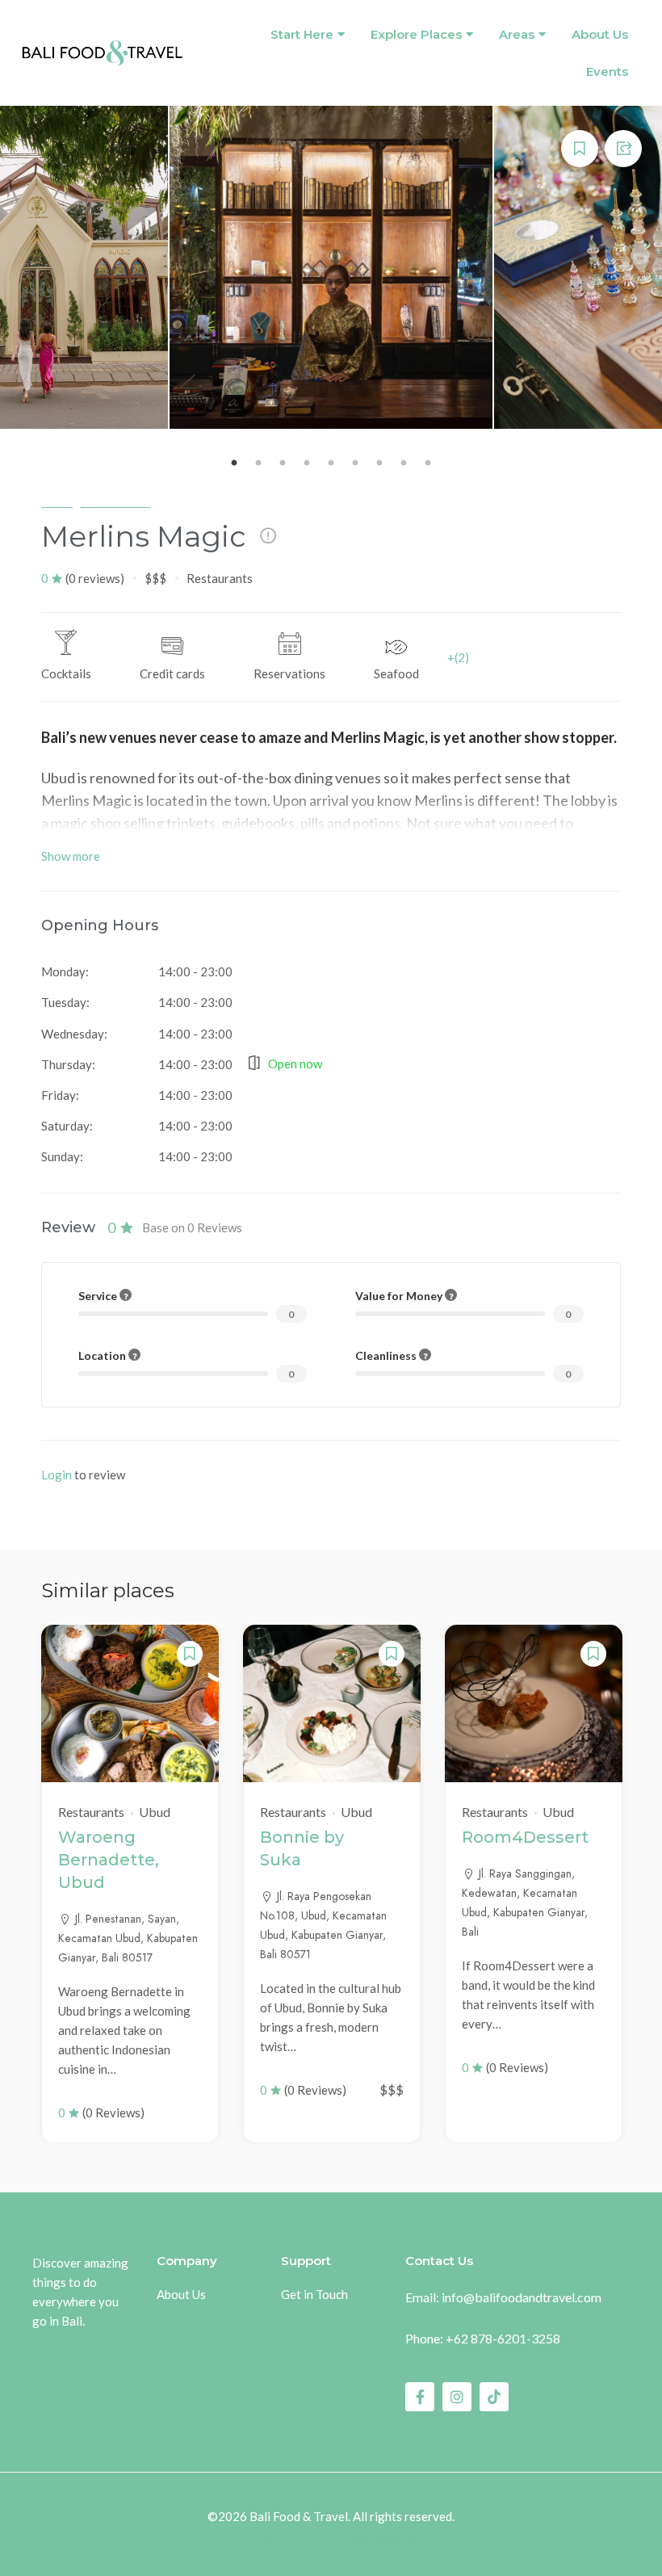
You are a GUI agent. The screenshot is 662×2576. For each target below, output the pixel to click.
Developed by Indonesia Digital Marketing (331, 2539)
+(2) (458, 657)
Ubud (57, 499)
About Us (600, 34)
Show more (71, 856)
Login (57, 1475)
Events (607, 71)
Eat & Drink (116, 499)
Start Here (302, 34)
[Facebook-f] (420, 2397)
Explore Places (416, 34)
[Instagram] (457, 2397)
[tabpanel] (331, 267)
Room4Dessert (525, 1837)
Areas (517, 34)
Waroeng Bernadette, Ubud (109, 1860)
